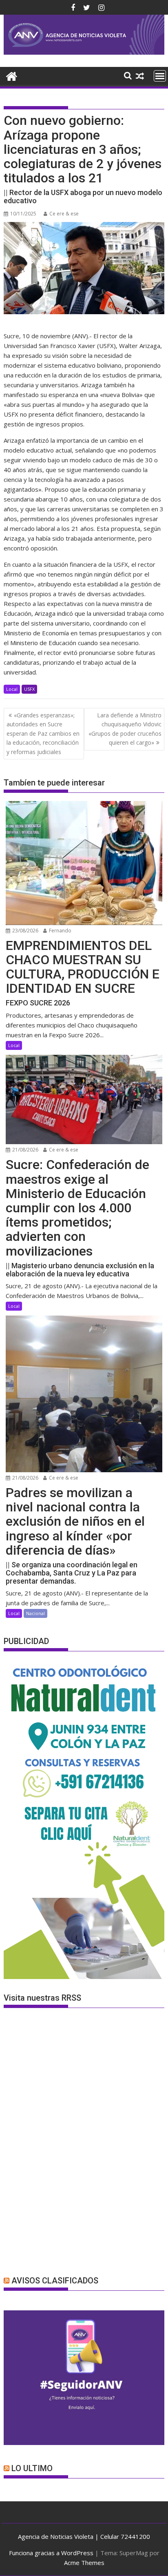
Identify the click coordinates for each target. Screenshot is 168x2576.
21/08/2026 (25, 1150)
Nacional (35, 1613)
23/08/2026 (25, 931)
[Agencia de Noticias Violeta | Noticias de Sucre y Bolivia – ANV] (84, 52)
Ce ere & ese (64, 214)
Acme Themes (84, 2563)
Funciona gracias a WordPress (51, 2553)
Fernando (60, 931)
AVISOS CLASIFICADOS (55, 2281)
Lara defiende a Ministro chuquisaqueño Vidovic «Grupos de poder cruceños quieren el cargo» (125, 729)
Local (12, 689)
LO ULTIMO (32, 2468)
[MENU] (160, 76)
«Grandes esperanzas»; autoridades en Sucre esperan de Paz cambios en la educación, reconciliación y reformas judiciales (43, 733)
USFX (29, 689)
